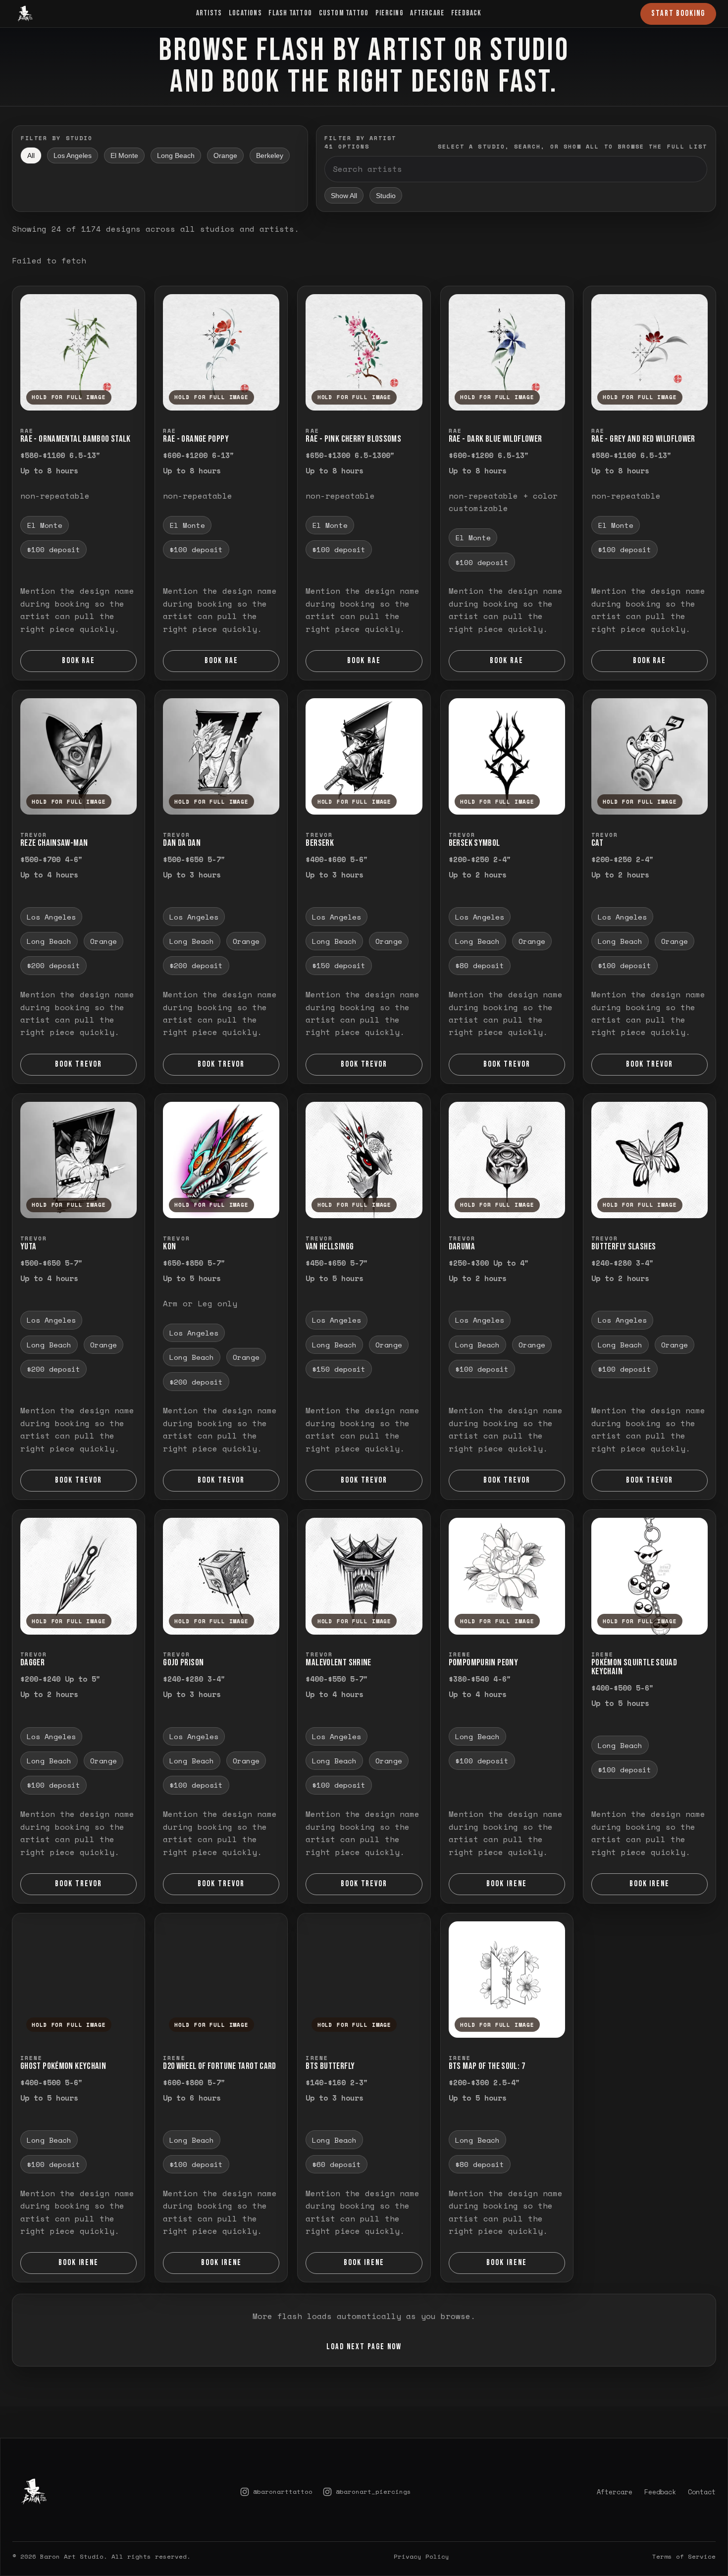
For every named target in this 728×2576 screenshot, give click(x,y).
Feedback (467, 13)
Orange (225, 155)
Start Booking (678, 13)
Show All (344, 196)
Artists (209, 13)
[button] (78, 352)
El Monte (124, 155)
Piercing (390, 13)
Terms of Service (684, 2529)
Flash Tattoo (290, 13)
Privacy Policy (421, 2529)
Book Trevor (78, 1064)
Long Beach (176, 155)
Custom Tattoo (344, 13)
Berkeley (270, 155)
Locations (245, 13)
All (31, 155)
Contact (702, 2464)
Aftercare (427, 13)
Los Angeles (73, 155)
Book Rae (79, 661)
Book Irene (507, 1884)
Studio (386, 196)
